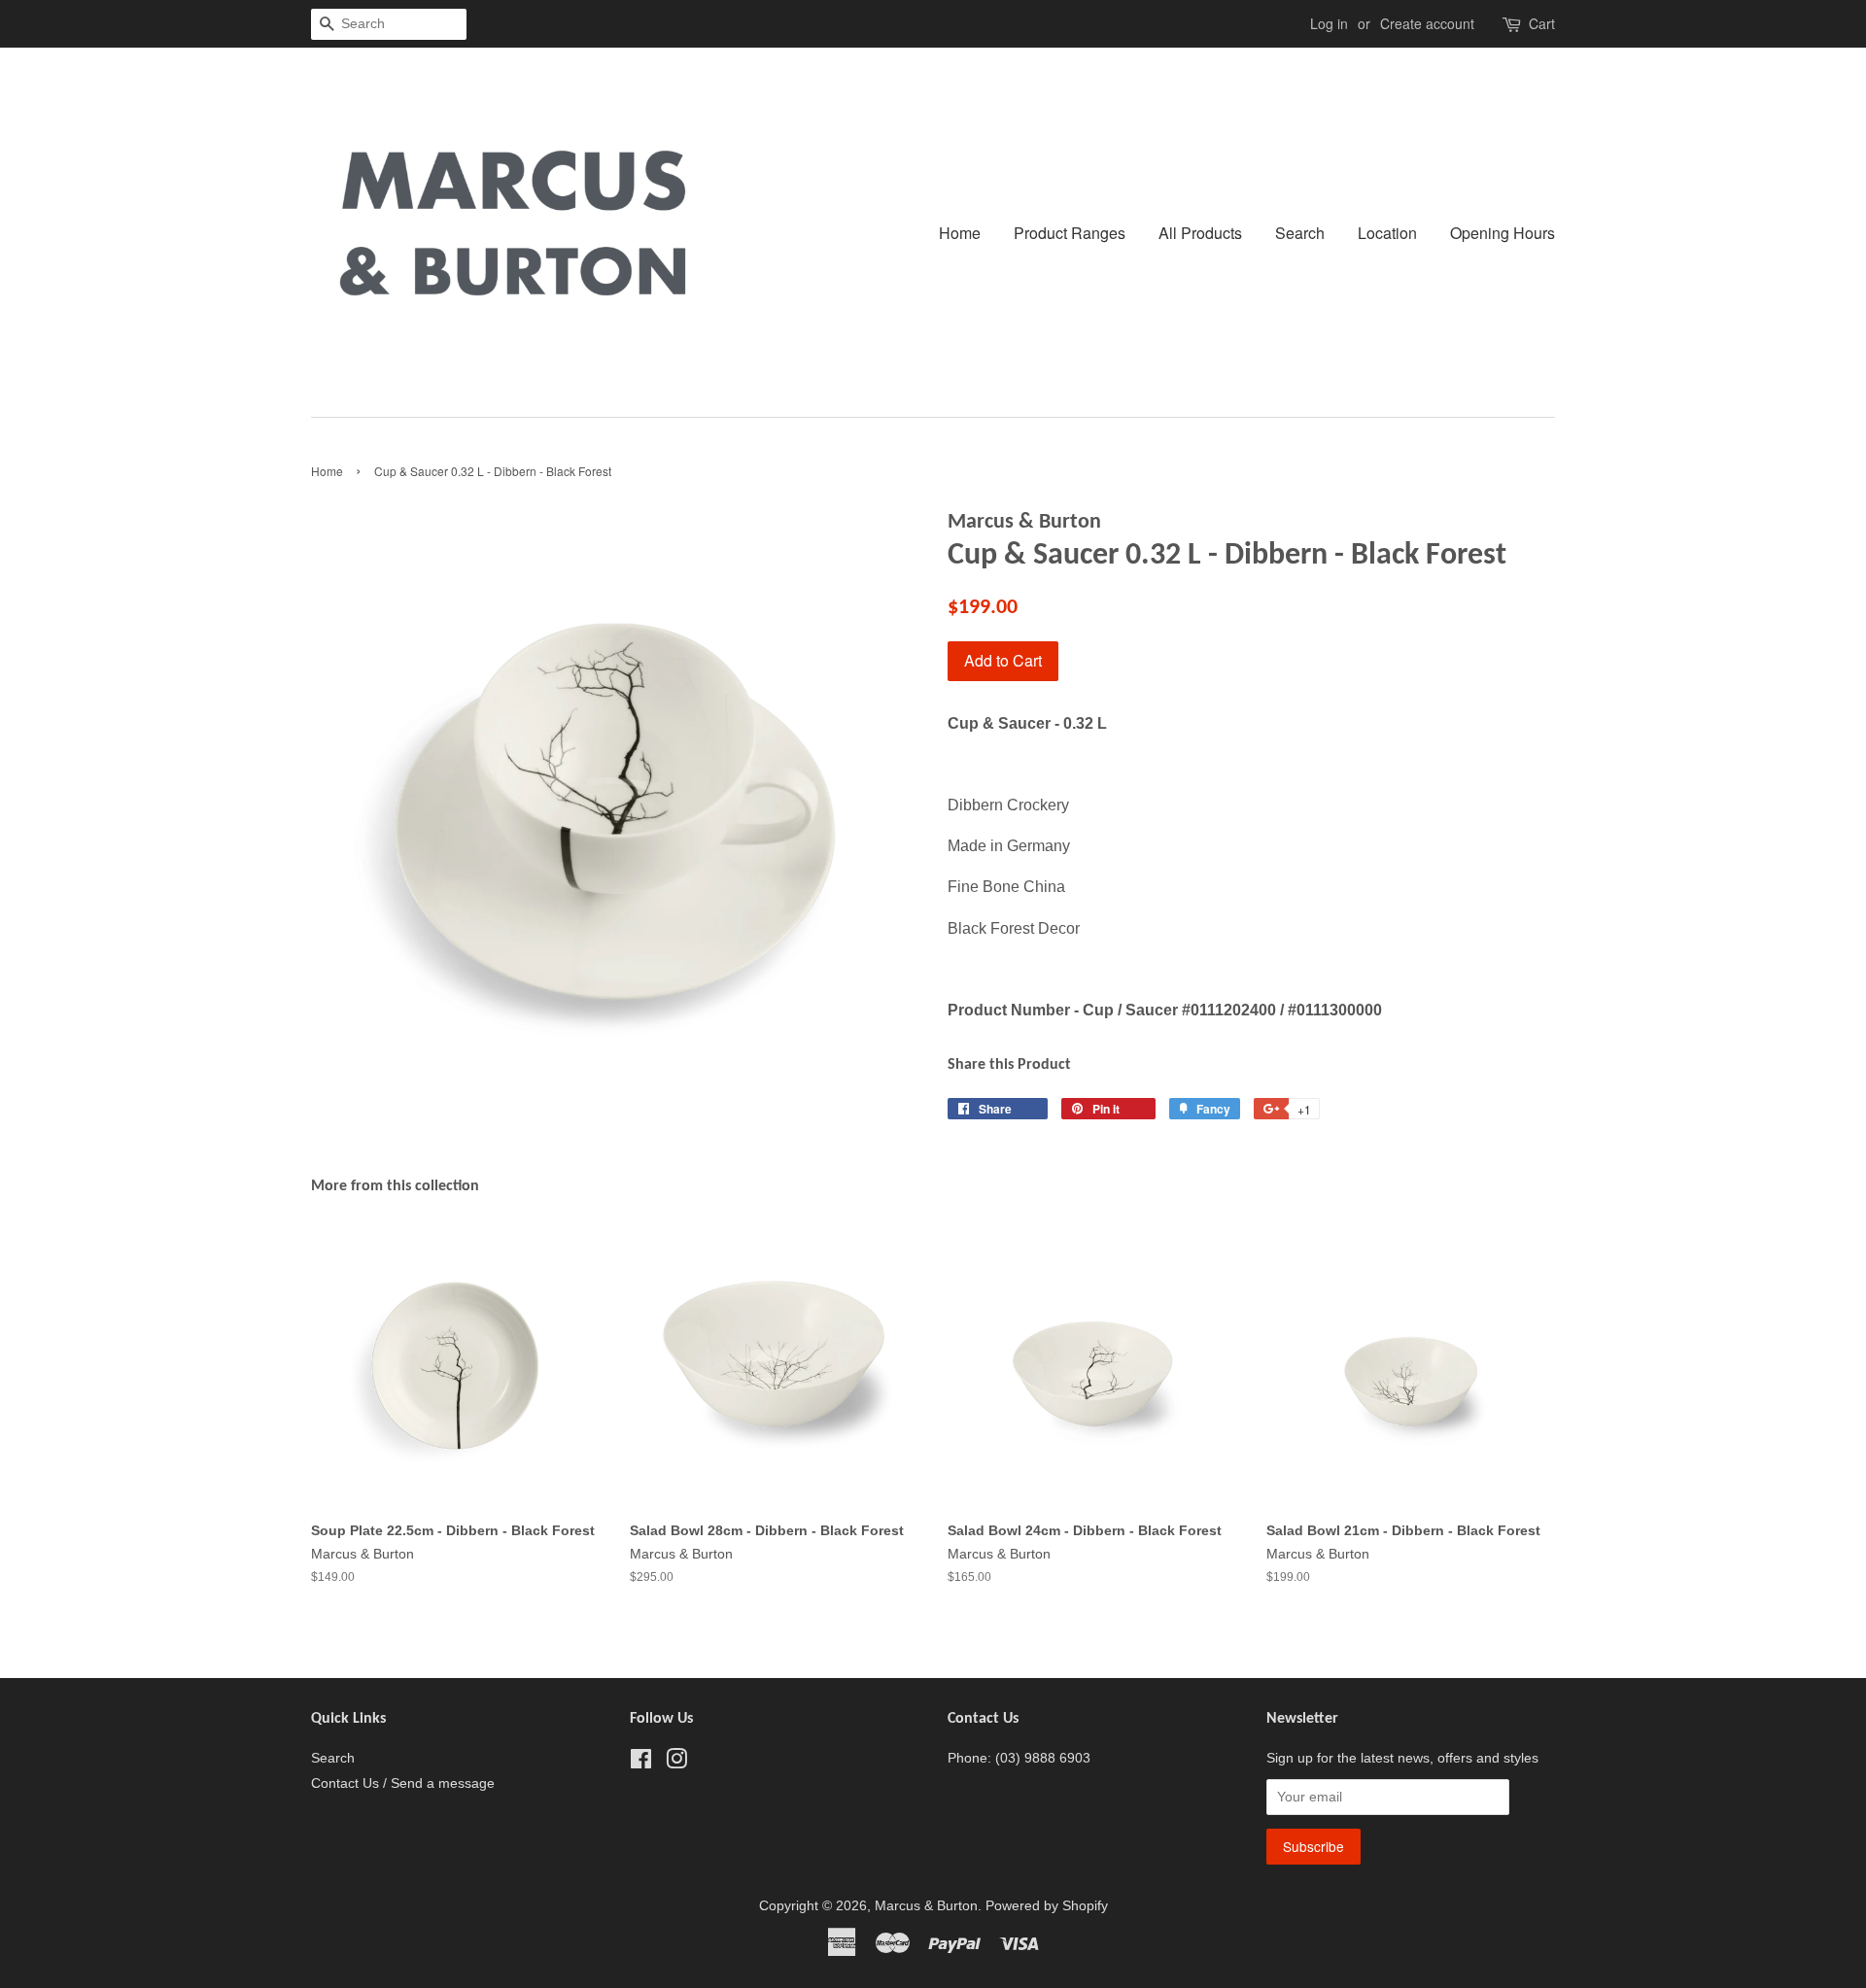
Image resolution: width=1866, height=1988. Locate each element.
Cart (1542, 23)
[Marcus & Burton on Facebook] (641, 1763)
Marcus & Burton (926, 1906)
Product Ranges (1070, 233)
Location (1387, 233)
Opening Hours (1503, 233)
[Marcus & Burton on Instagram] (676, 1763)
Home (960, 233)
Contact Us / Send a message (403, 1783)
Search (1300, 233)
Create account (1427, 23)
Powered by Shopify (1047, 1906)
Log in (1329, 23)
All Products (1200, 233)
